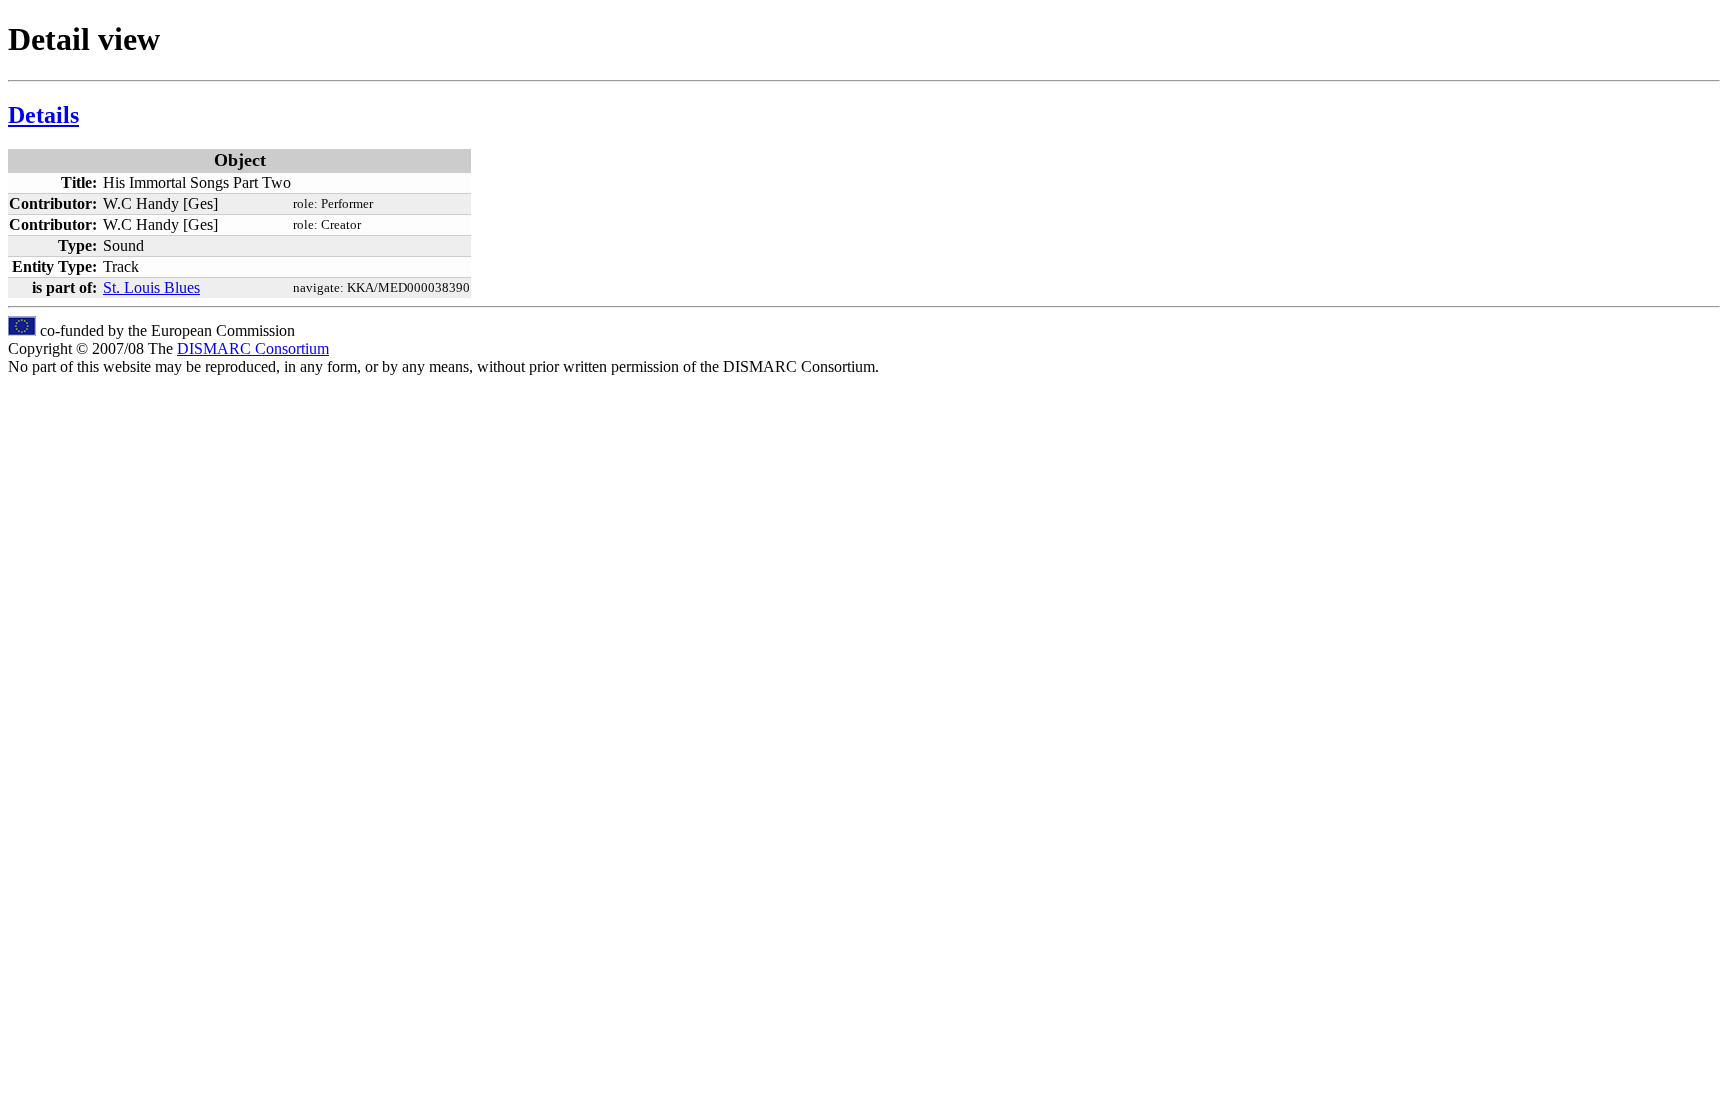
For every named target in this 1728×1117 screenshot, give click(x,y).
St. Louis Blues (151, 287)
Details (43, 115)
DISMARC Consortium (253, 348)
